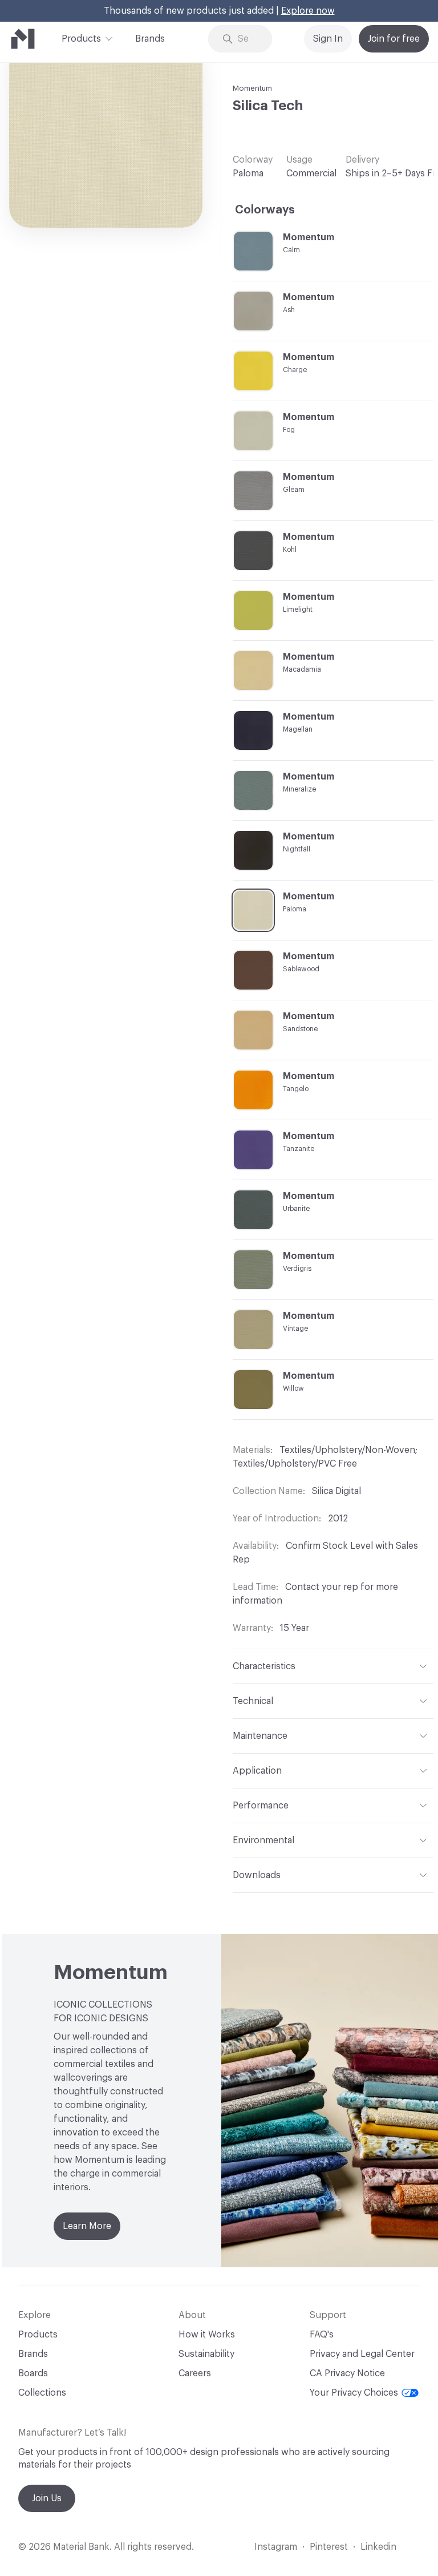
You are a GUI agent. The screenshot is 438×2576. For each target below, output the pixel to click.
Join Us (47, 2498)
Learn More (87, 2226)
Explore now (308, 11)
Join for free (394, 39)
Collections (42, 2393)
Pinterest (329, 2547)
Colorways (265, 210)
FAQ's (322, 2335)
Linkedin (378, 2547)
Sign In (328, 39)
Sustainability (206, 2354)
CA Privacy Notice (347, 2373)
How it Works (207, 2335)
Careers (195, 2373)
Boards (33, 2373)
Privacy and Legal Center (362, 2354)
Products (81, 39)
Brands (150, 39)
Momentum (252, 88)
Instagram (276, 2547)
